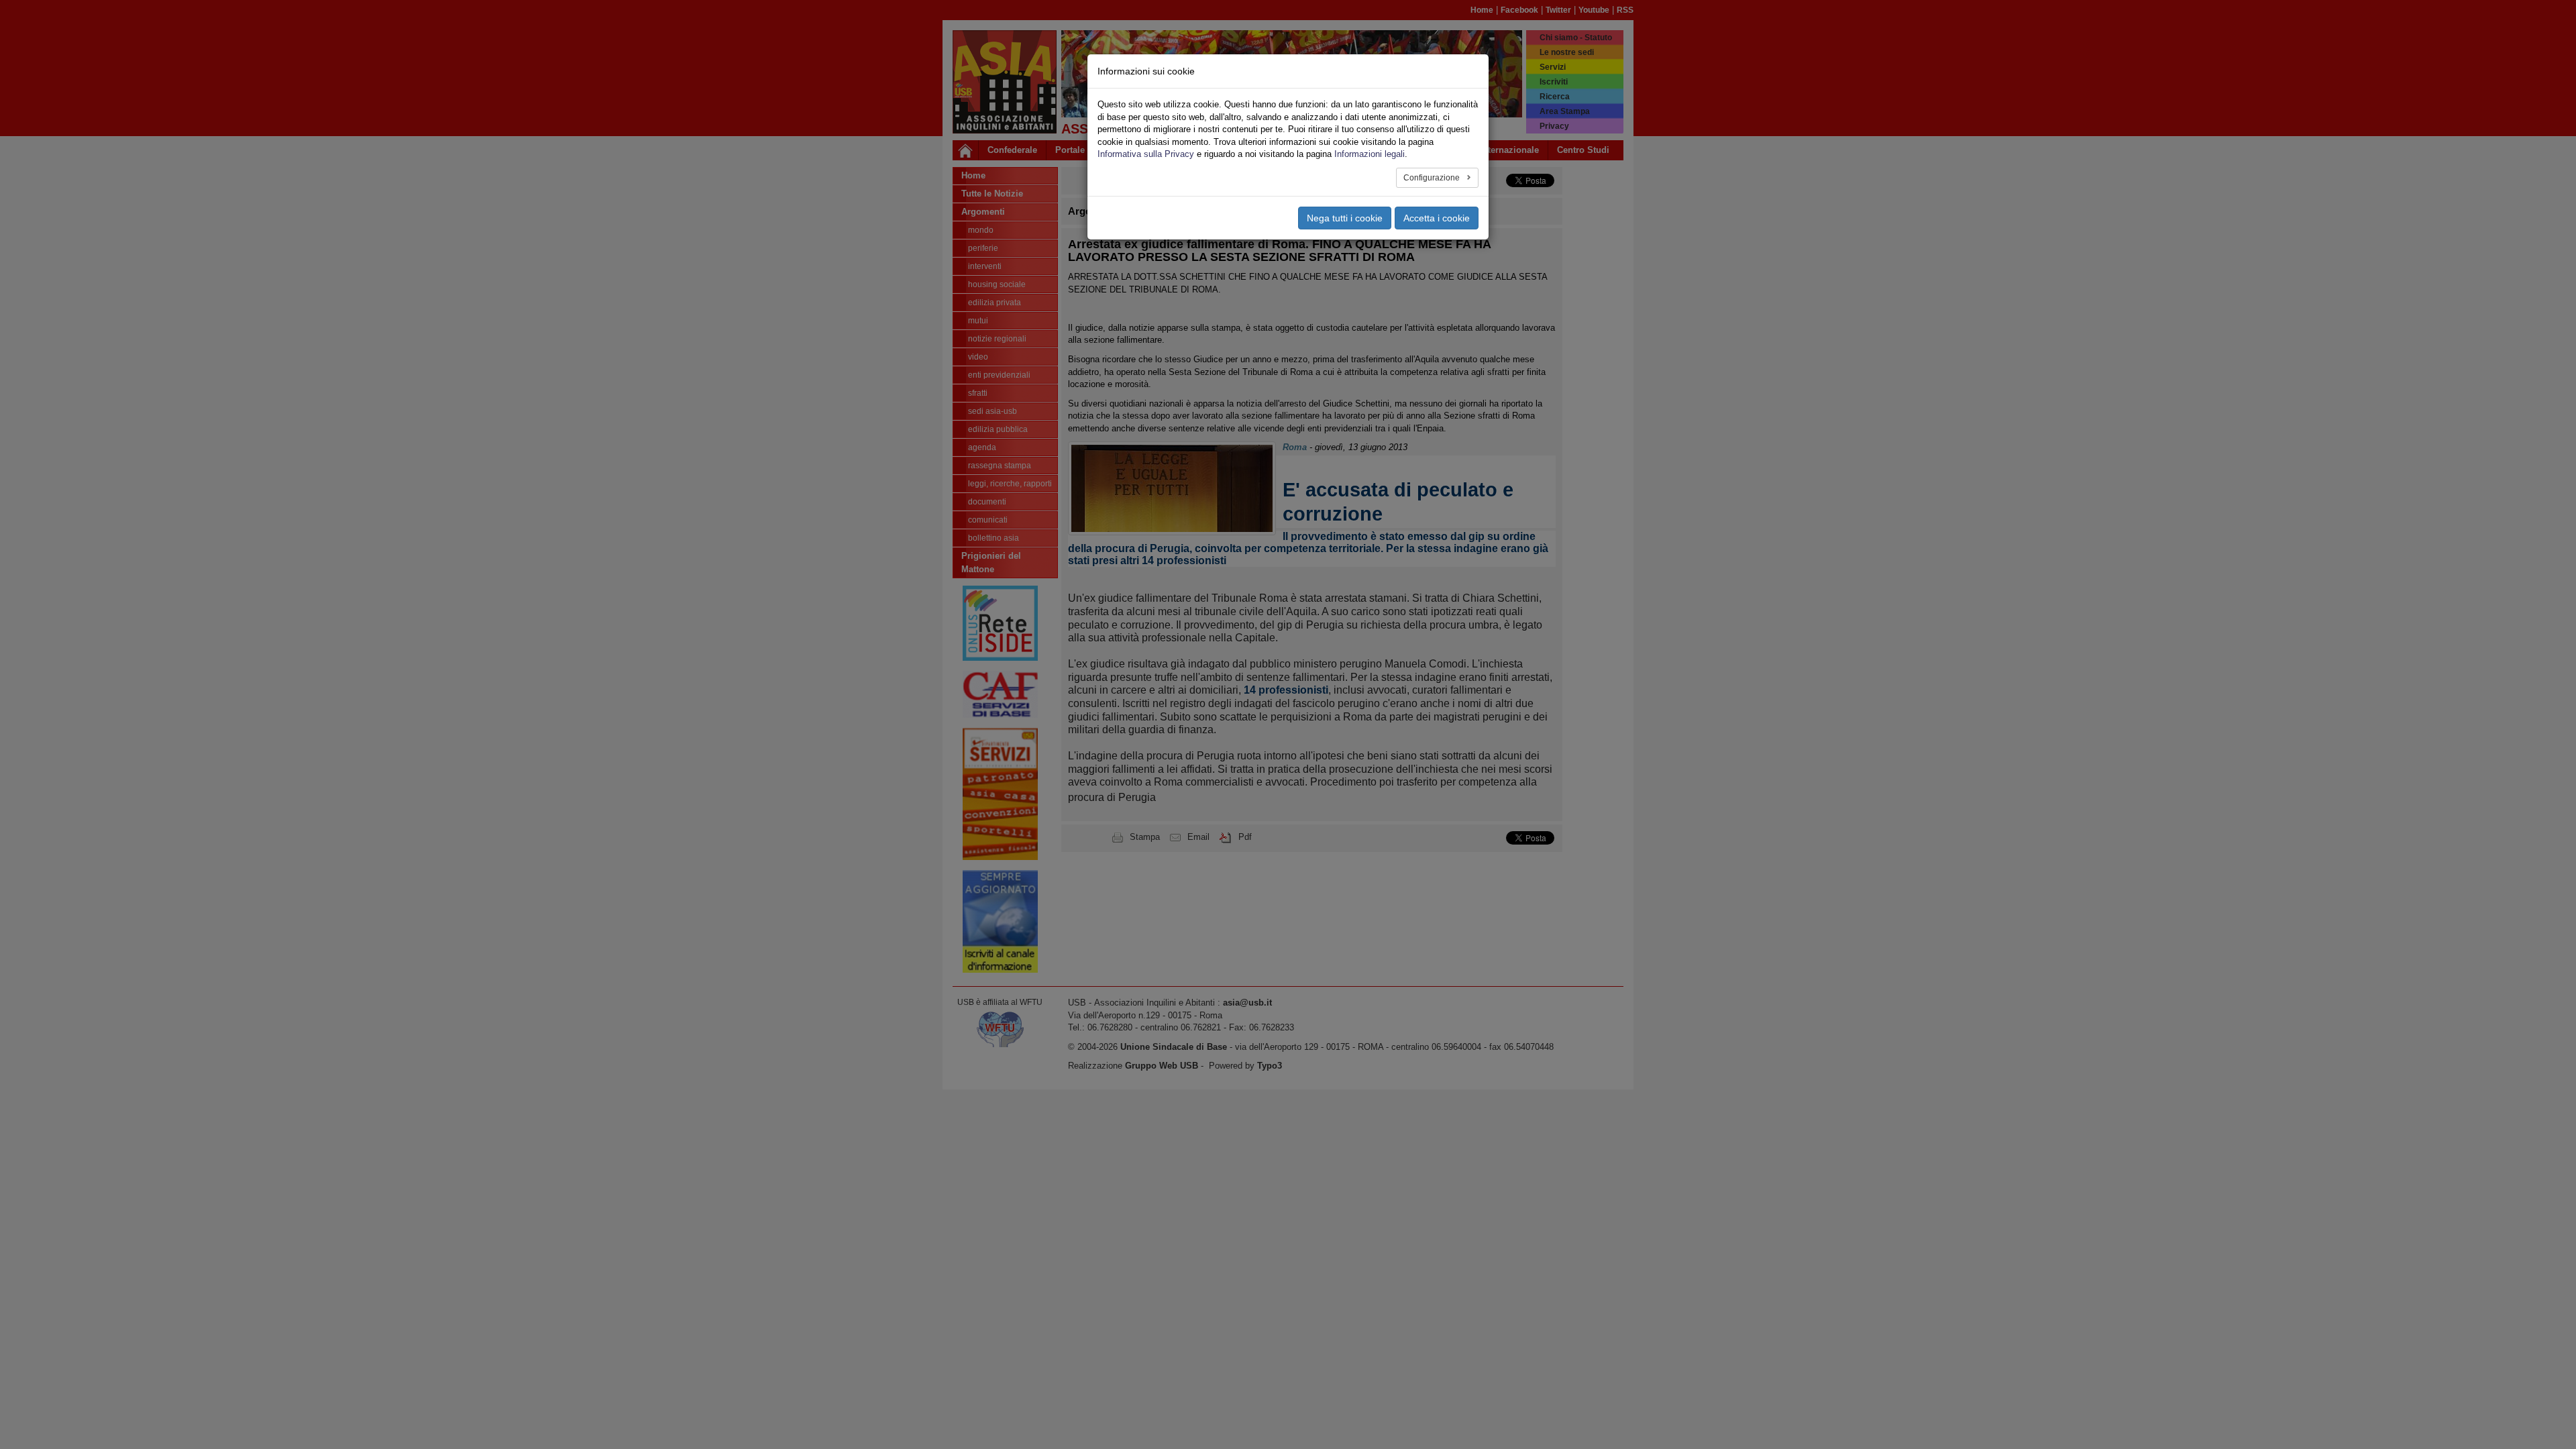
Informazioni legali (1370, 154)
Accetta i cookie (1437, 218)
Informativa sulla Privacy (1146, 154)
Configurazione (1433, 178)
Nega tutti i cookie (1345, 218)
